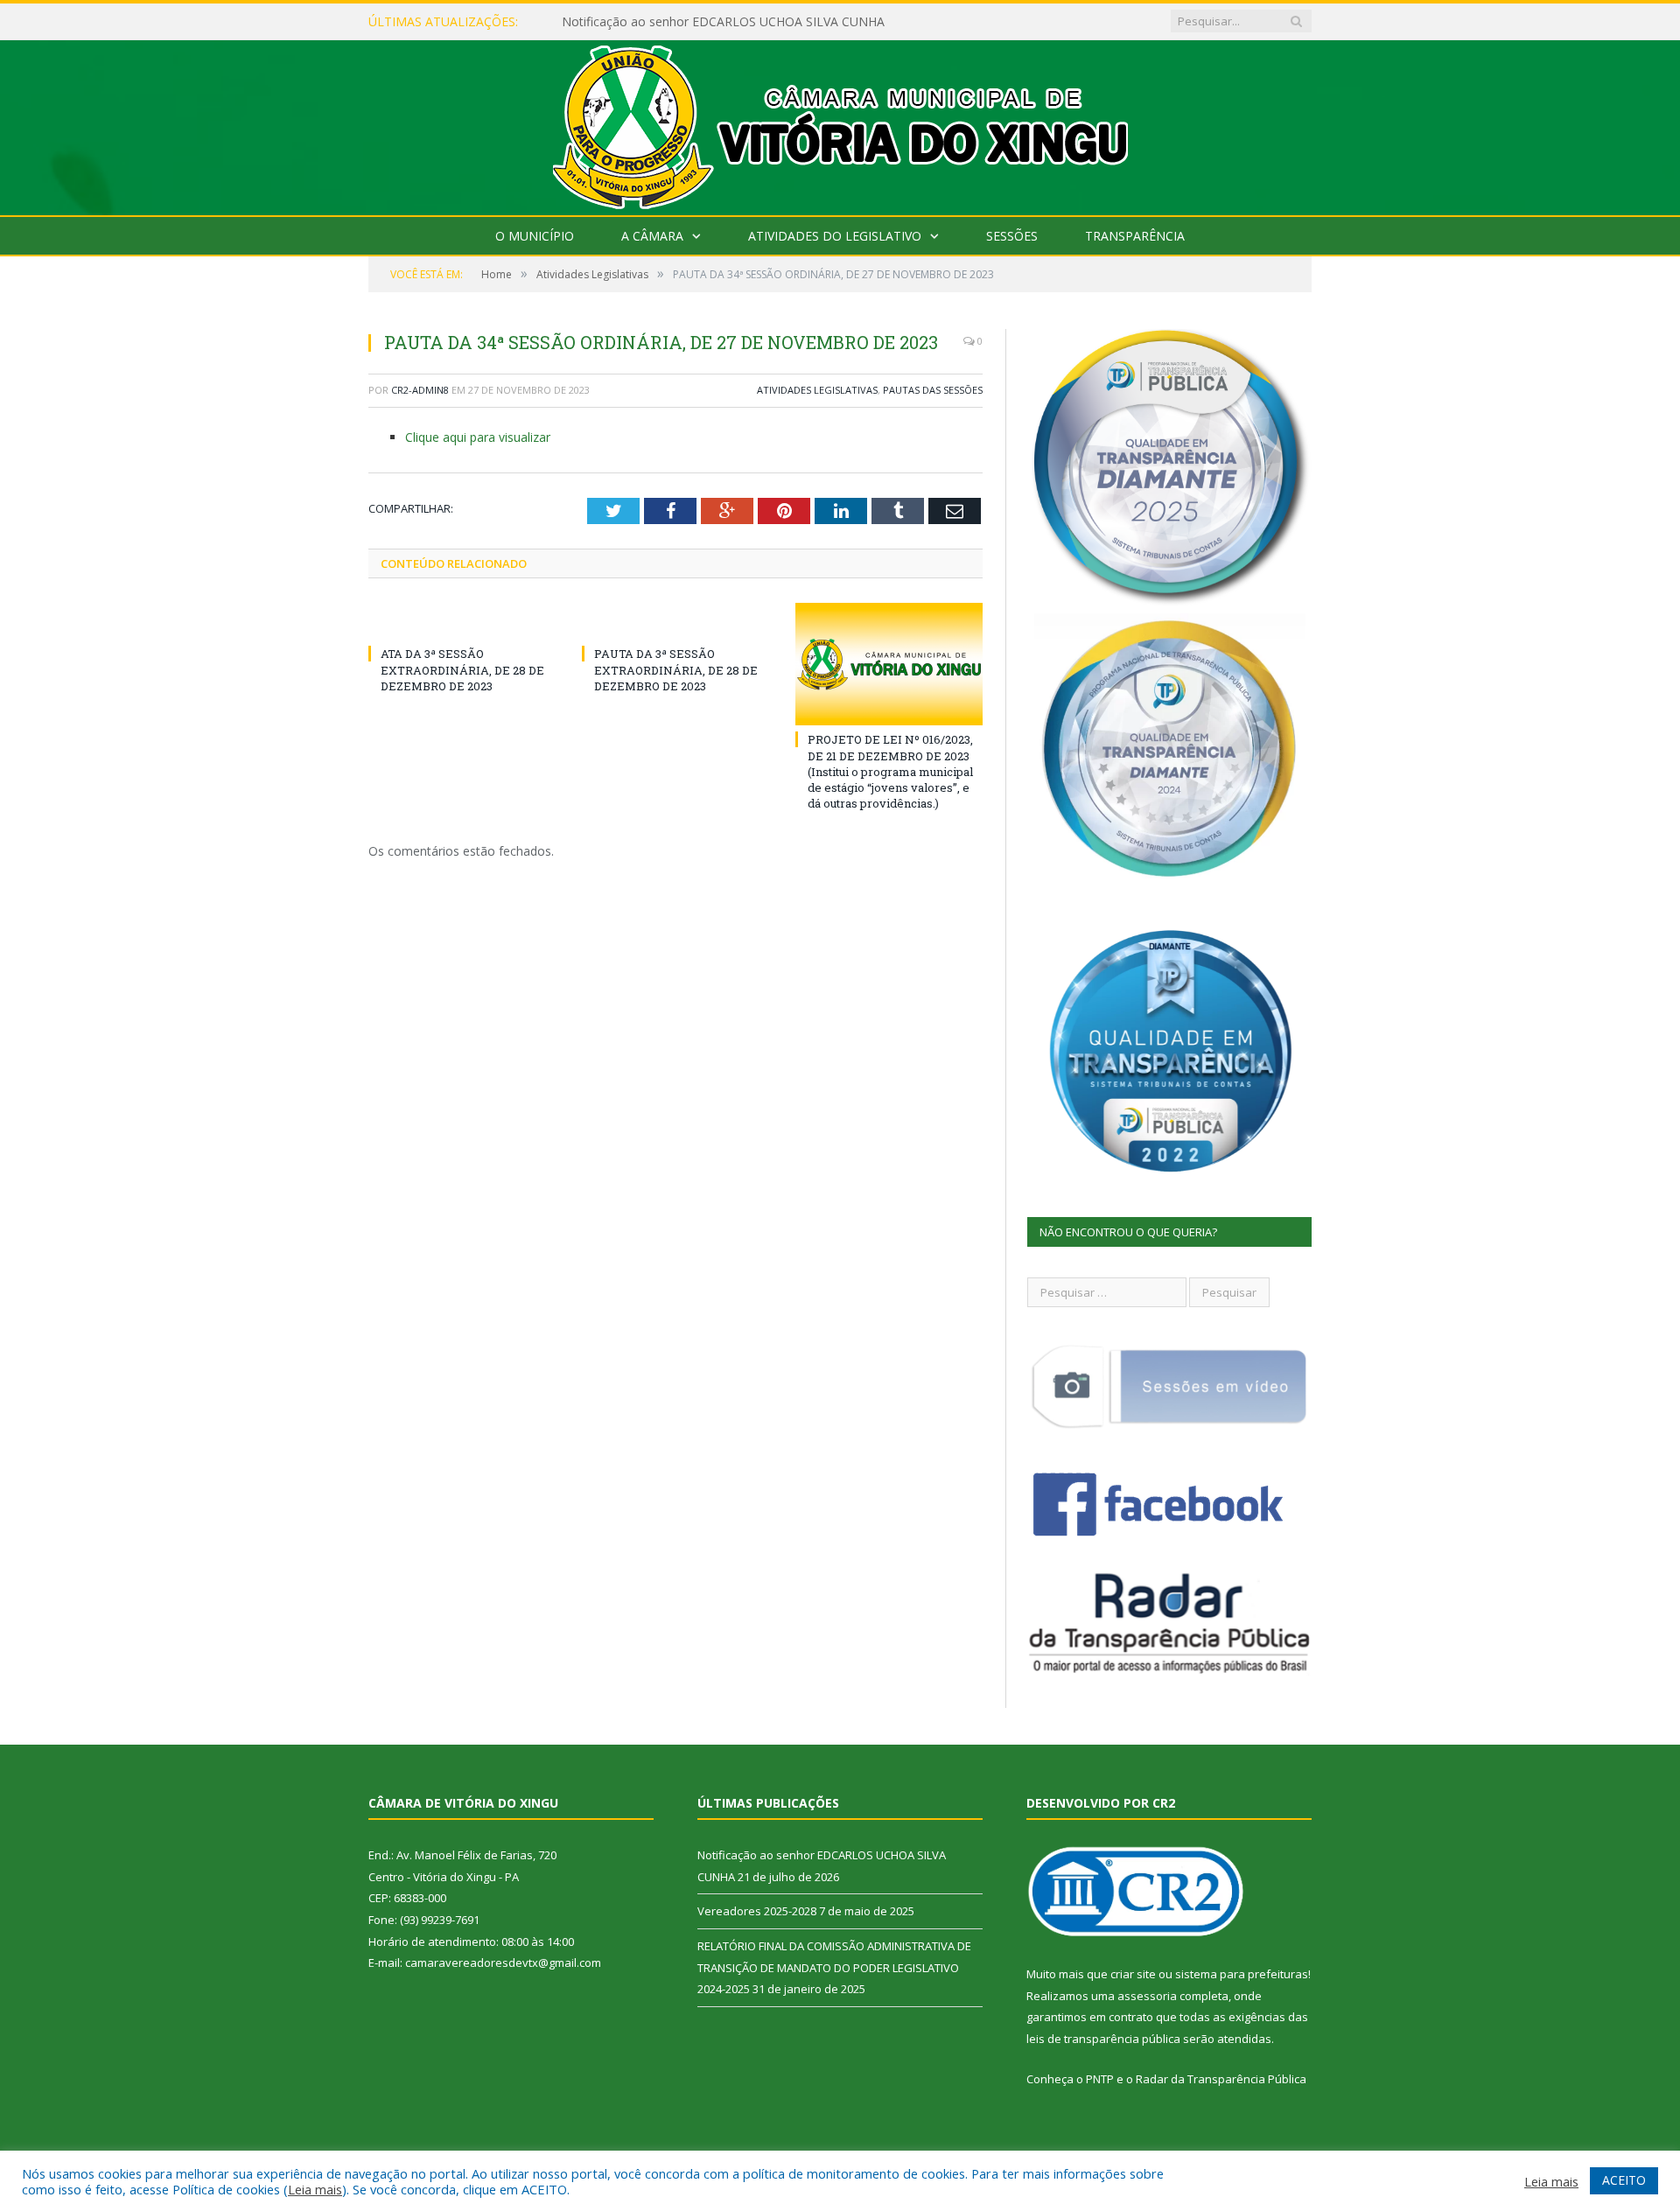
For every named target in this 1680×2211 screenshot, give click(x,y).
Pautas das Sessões (933, 390)
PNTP (1100, 2079)
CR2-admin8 (420, 390)
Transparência (1135, 236)
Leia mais (315, 2189)
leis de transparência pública (1103, 2039)
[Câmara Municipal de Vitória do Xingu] (840, 124)
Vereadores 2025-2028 (757, 1911)
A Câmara (652, 236)
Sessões (1012, 236)
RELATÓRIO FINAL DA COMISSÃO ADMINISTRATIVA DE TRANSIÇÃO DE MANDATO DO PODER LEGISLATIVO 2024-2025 (834, 1967)
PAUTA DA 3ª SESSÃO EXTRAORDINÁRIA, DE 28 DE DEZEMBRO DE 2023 (676, 669)
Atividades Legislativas (817, 390)
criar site (1133, 1974)
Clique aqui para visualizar (478, 437)
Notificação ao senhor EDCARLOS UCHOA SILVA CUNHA (723, 22)
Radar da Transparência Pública (1221, 2079)
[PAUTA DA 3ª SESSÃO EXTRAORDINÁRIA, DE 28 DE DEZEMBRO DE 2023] (675, 621)
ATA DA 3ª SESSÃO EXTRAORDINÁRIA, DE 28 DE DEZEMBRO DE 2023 (462, 669)
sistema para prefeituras (1242, 1974)
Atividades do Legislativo (835, 236)
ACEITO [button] (1624, 2180)
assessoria (1147, 1996)
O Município (535, 236)
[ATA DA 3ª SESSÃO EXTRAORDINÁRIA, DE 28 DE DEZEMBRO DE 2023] (462, 621)
